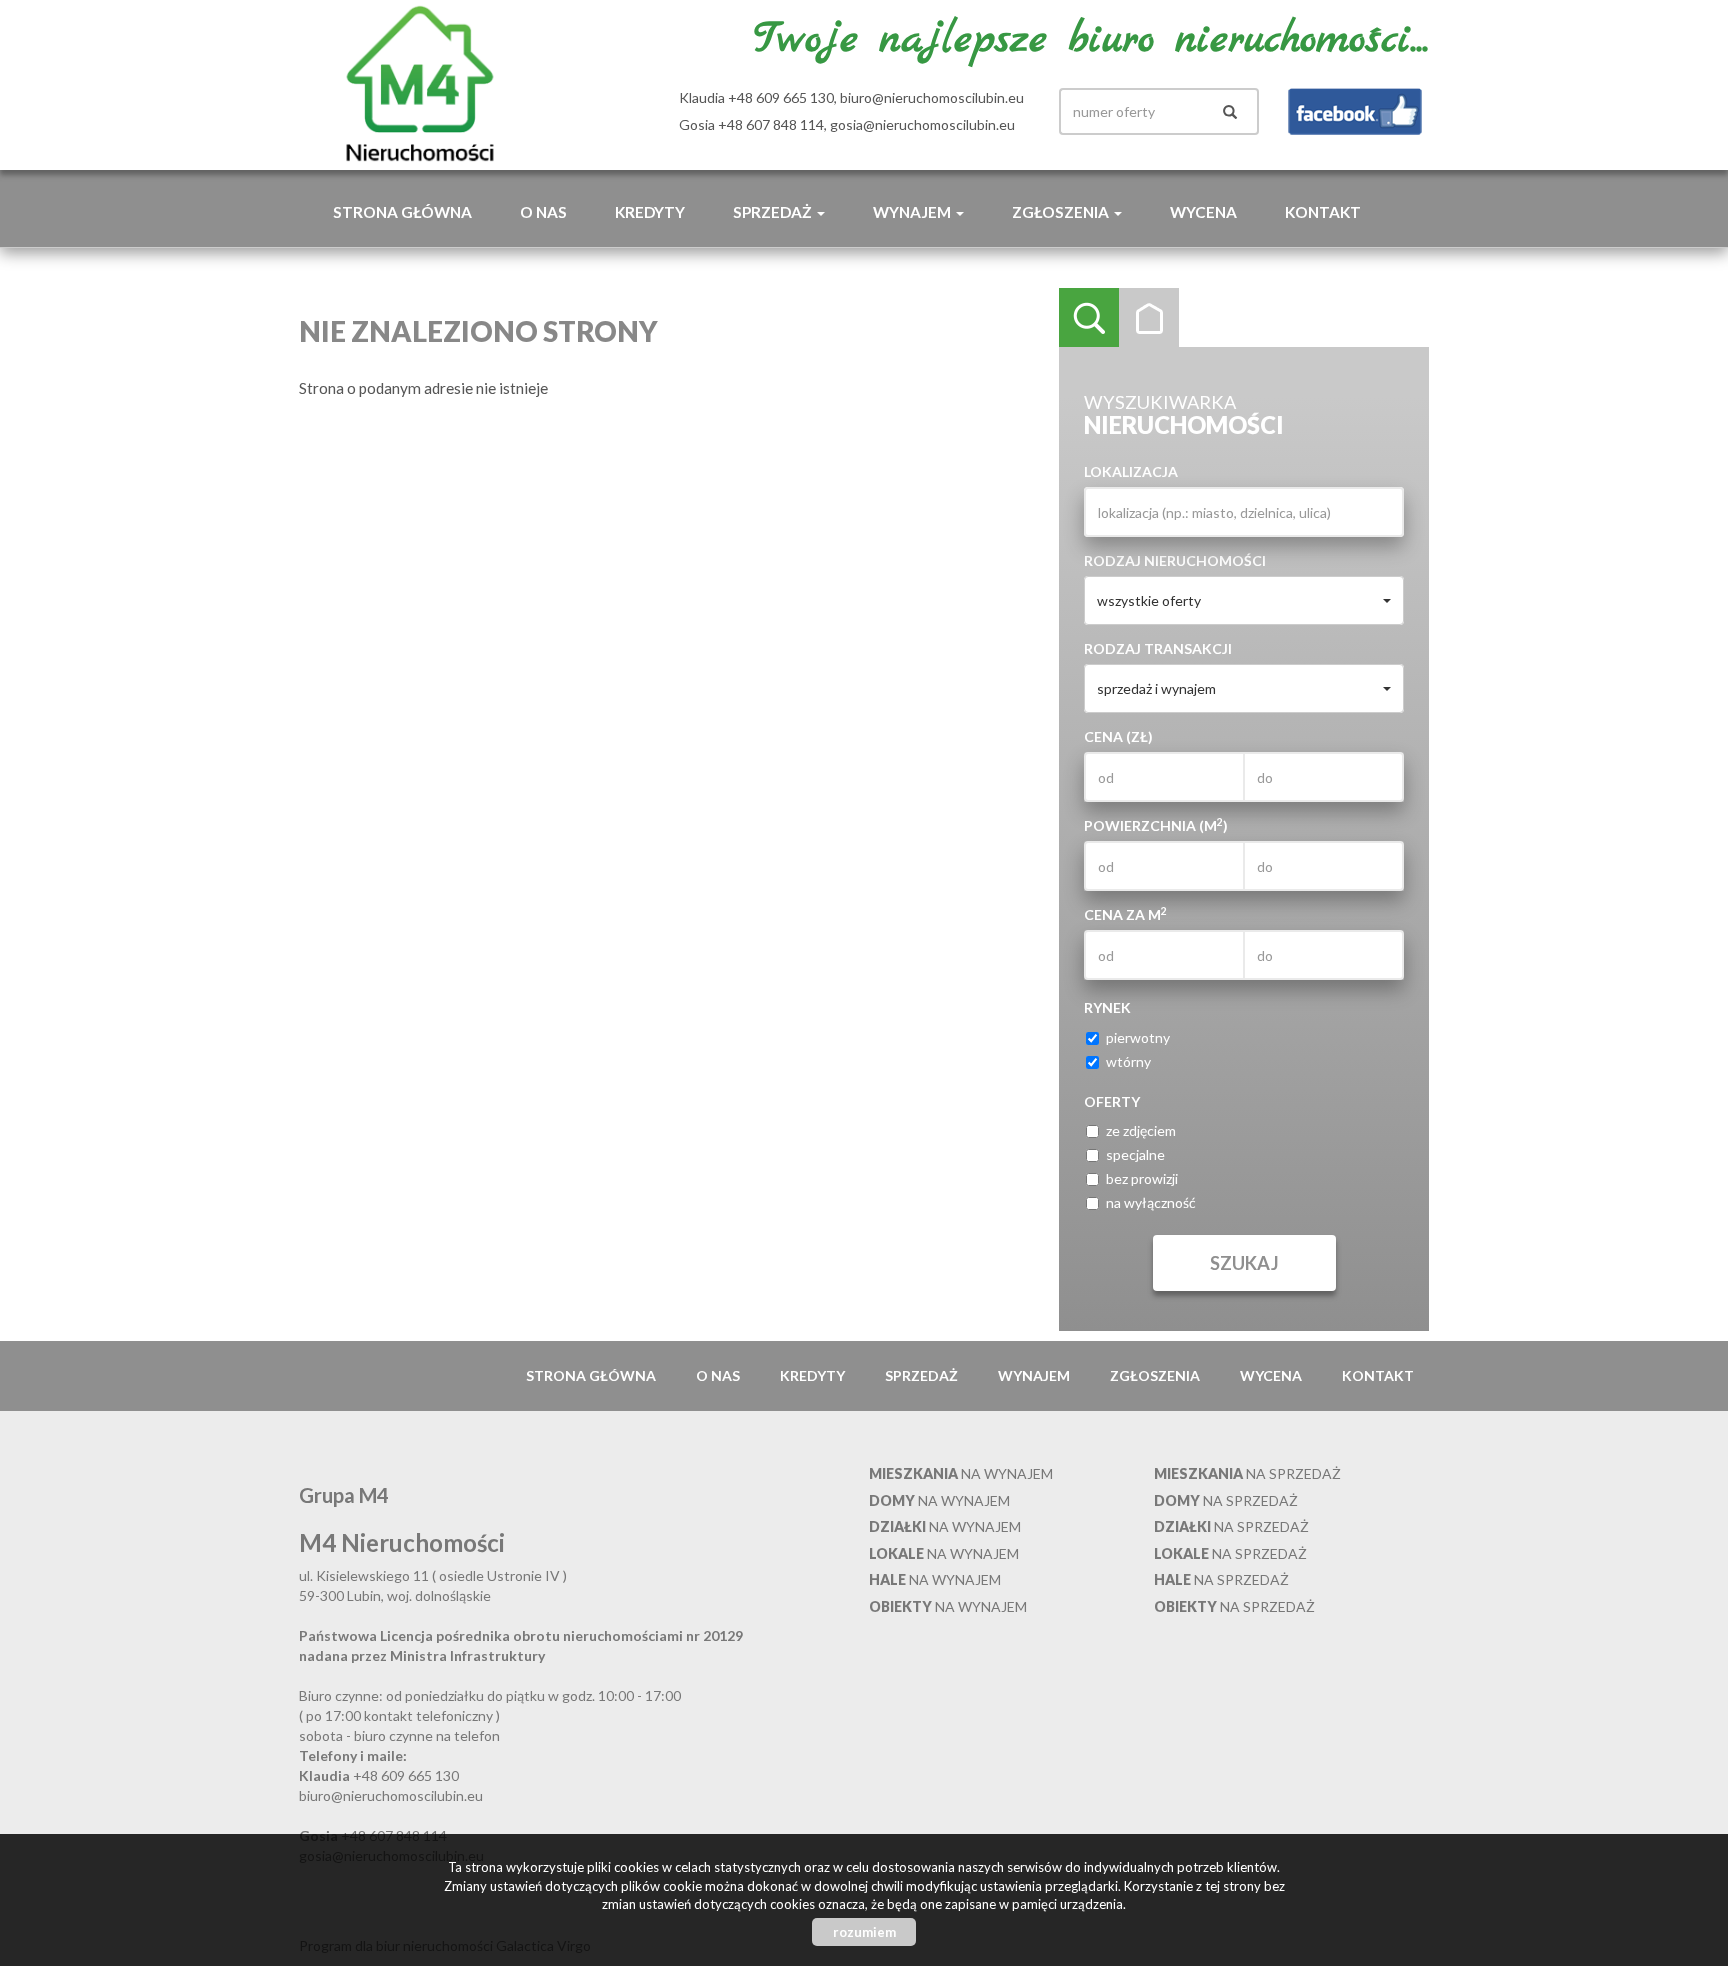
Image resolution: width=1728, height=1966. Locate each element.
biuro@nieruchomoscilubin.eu (932, 97)
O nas (543, 212)
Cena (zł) (1118, 736)
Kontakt (1323, 212)
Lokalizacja (1131, 471)
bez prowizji (1142, 1178)
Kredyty (650, 212)
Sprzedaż (921, 1375)
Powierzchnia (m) (1156, 825)
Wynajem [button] (913, 212)
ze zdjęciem (1141, 1130)
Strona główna (402, 212)
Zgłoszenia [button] (1062, 212)
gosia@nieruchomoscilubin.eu (922, 124)
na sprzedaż (1247, 1473)
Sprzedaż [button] (774, 212)
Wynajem (1034, 1375)
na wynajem (961, 1473)
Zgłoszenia (1155, 1375)
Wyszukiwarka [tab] (1089, 318)
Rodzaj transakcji (1158, 648)
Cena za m (1125, 914)
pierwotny (1138, 1037)
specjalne (1135, 1154)
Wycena (1203, 212)
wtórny (1128, 1061)
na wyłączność (1151, 1202)
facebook (1355, 111)
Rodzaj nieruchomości (1175, 560)
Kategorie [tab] (1149, 318)
